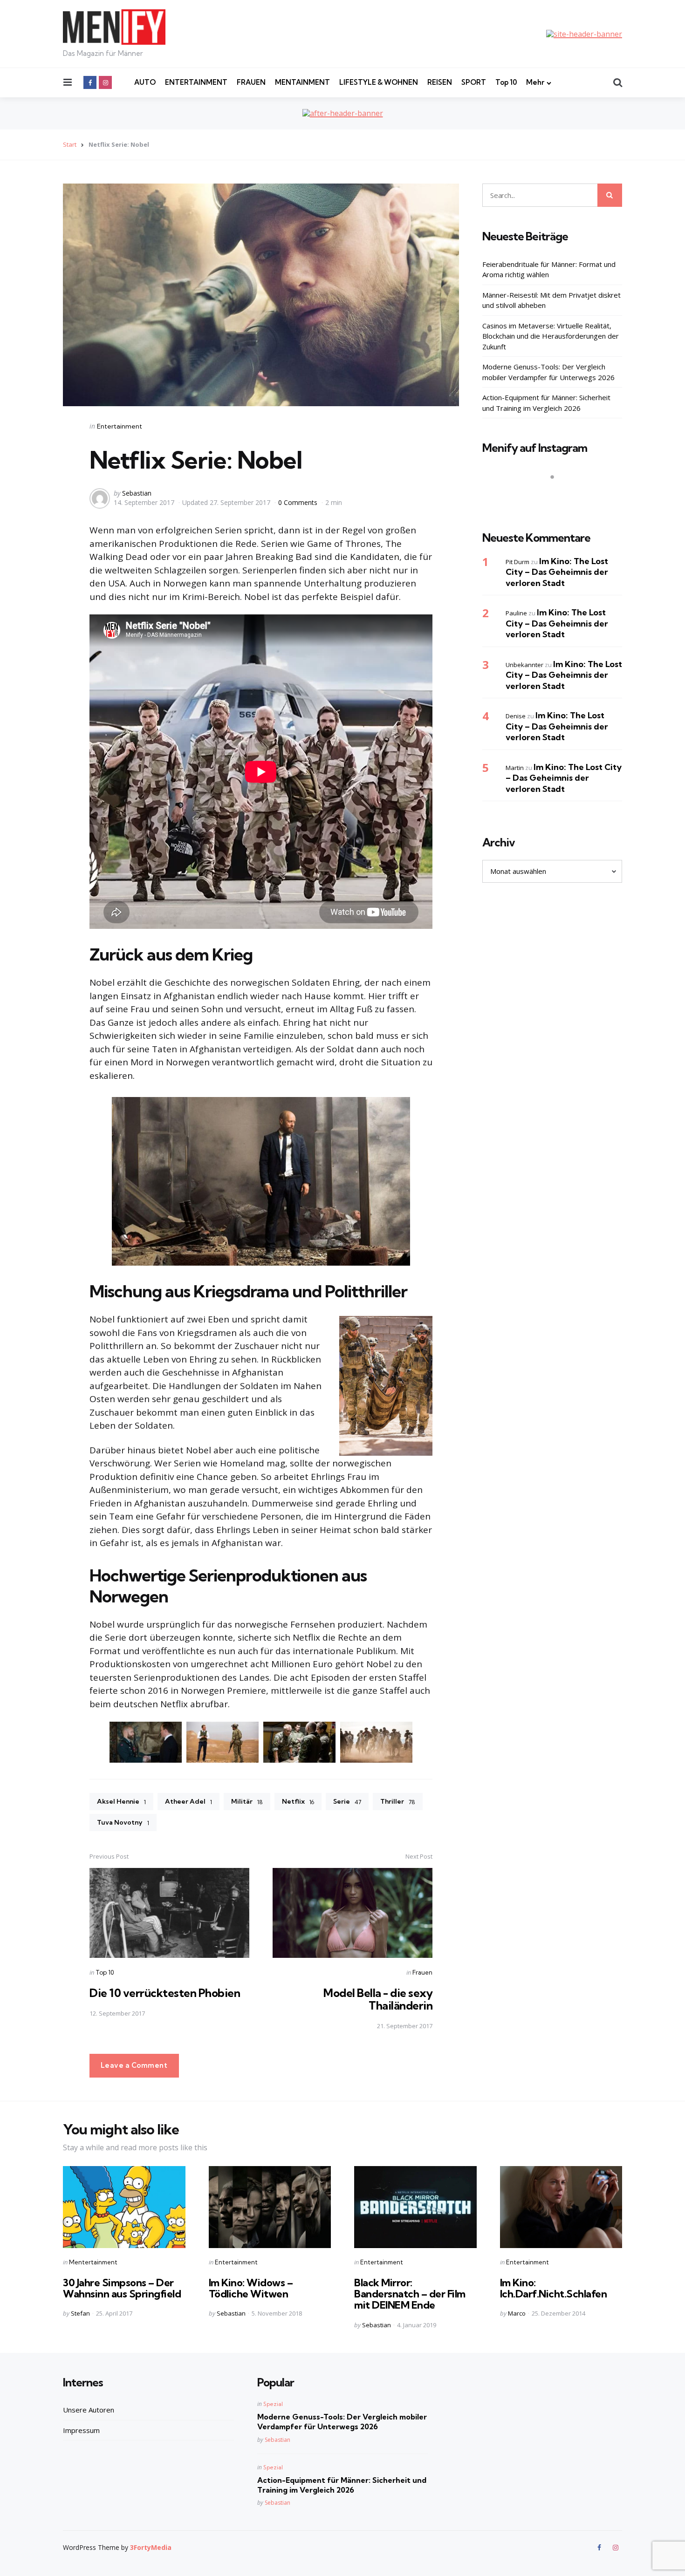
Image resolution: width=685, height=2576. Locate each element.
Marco (517, 2313)
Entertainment (120, 426)
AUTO (145, 82)
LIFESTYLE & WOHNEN (379, 82)
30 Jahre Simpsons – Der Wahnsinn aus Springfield (122, 2288)
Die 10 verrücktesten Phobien (165, 1993)
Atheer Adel (188, 1801)
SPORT (474, 82)
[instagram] (105, 82)
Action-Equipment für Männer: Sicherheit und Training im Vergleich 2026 (546, 403)
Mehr (535, 82)
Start (70, 144)
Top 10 (506, 82)
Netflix (298, 1801)
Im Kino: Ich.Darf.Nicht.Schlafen (554, 2288)
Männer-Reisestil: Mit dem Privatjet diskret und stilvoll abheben (551, 300)
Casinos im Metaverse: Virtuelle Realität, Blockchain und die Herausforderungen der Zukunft (551, 336)
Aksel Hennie (121, 1801)
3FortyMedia (151, 2547)
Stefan (80, 2313)
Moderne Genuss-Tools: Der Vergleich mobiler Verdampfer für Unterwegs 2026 (548, 372)
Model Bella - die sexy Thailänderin (378, 1999)
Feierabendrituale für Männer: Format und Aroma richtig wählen (549, 269)
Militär (247, 1801)
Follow (555, 495)
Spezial (273, 2404)
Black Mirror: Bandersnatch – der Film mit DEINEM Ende (410, 2294)
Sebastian (137, 493)
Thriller (398, 1801)
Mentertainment (93, 2262)
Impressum (81, 2430)
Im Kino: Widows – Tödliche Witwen (251, 2288)
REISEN (440, 82)
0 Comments (299, 502)
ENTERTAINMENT (196, 82)
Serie (347, 1801)
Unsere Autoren (89, 2410)
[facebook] (90, 82)
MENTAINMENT (302, 82)
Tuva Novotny (123, 1822)
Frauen (422, 1972)
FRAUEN (251, 82)
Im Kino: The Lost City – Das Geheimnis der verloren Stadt (557, 572)
